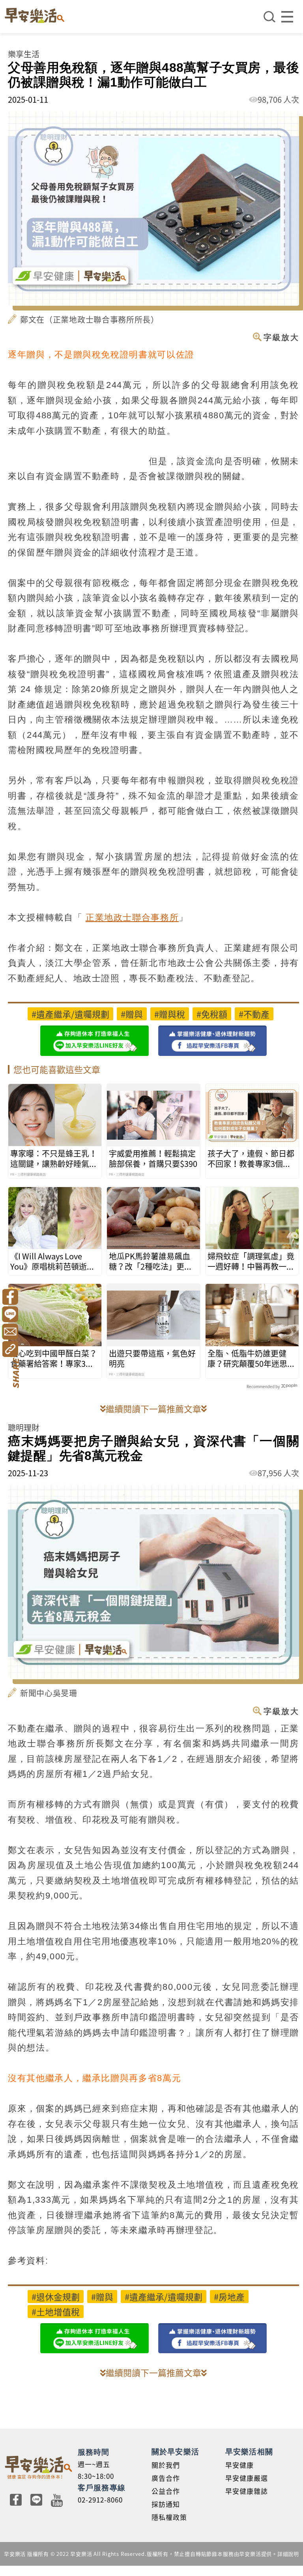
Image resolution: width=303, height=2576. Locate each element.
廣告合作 (166, 2478)
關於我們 (166, 2465)
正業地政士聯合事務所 (132, 917)
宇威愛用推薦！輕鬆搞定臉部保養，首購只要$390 (153, 1159)
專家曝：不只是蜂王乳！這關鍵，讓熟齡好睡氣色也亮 (54, 1159)
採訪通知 (166, 2504)
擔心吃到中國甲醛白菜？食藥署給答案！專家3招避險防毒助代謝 (54, 1359)
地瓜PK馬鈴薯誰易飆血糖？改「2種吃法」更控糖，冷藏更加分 (151, 1261)
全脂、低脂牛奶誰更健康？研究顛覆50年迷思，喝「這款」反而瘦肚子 (251, 1359)
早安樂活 (35, 15)
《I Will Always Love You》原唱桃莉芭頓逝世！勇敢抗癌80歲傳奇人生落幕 (54, 1261)
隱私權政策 (169, 2517)
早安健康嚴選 (247, 2478)
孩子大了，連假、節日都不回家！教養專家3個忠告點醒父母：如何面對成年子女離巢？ (251, 1159)
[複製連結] (10, 1349)
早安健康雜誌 (247, 2491)
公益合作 (166, 2491)
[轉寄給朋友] (10, 1332)
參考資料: (28, 2261)
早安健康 (239, 2465)
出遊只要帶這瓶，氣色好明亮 (152, 1359)
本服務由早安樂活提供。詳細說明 (258, 2554)
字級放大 (281, 337)
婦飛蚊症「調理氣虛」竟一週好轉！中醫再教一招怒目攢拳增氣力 (251, 1261)
